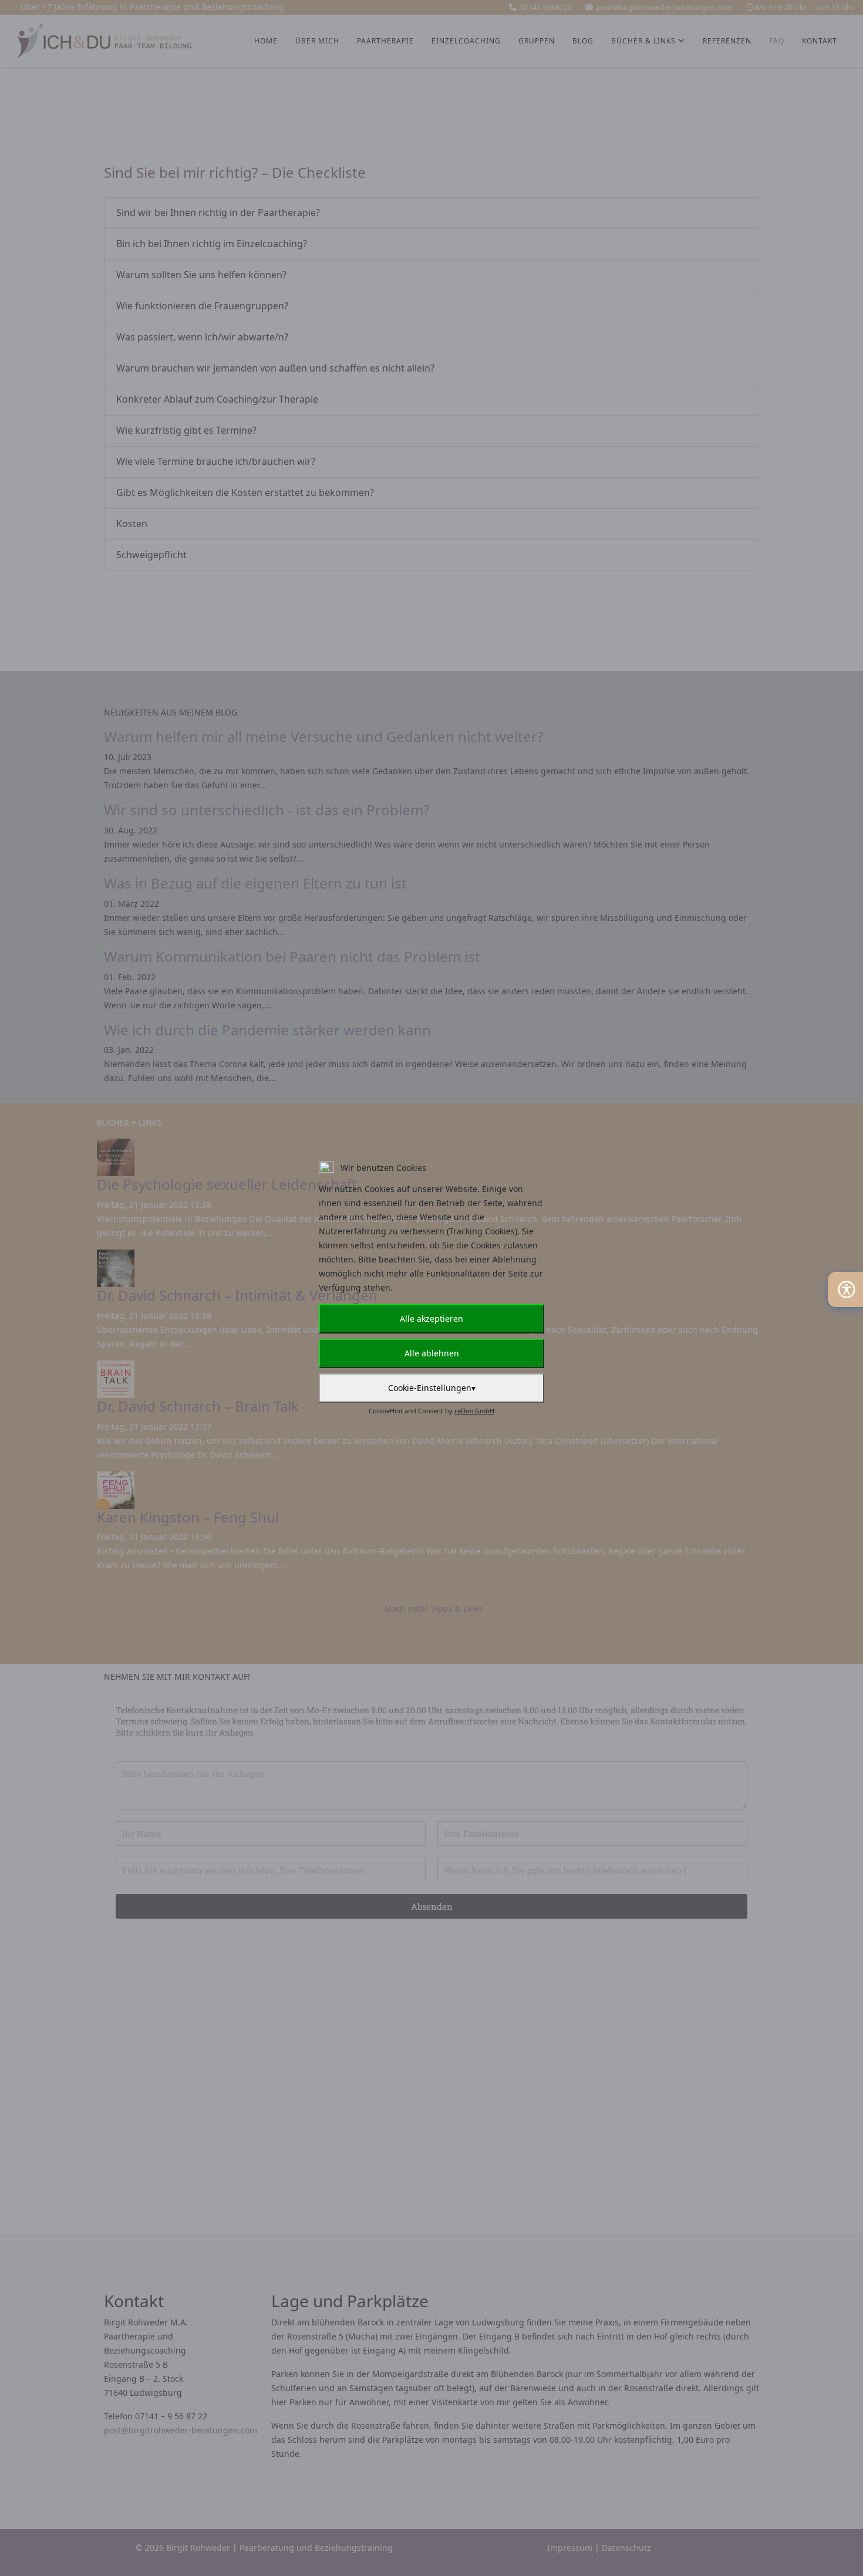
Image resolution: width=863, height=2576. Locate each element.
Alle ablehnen (432, 1353)
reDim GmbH (474, 1411)
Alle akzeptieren (431, 1319)
